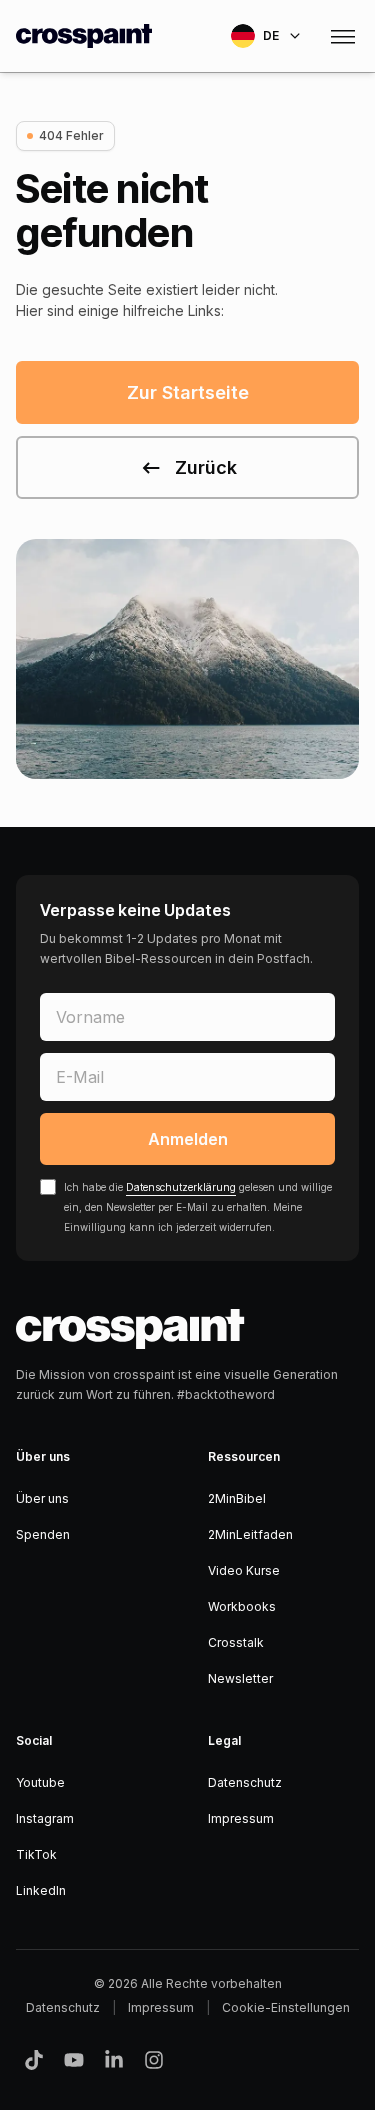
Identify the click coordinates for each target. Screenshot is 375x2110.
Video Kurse (244, 1570)
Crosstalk (236, 1642)
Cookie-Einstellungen (286, 2007)
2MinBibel (237, 1498)
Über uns (42, 1498)
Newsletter (240, 1678)
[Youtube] (74, 2060)
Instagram (45, 1818)
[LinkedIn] (114, 2060)
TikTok (36, 1854)
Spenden (43, 1534)
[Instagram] (154, 2060)
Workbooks (242, 1606)
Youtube (40, 1782)
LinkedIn (41, 1890)
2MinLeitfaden (250, 1534)
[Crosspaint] (84, 36)
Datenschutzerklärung (181, 1187)
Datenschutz (245, 1782)
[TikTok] (34, 2060)
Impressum (241, 1818)
